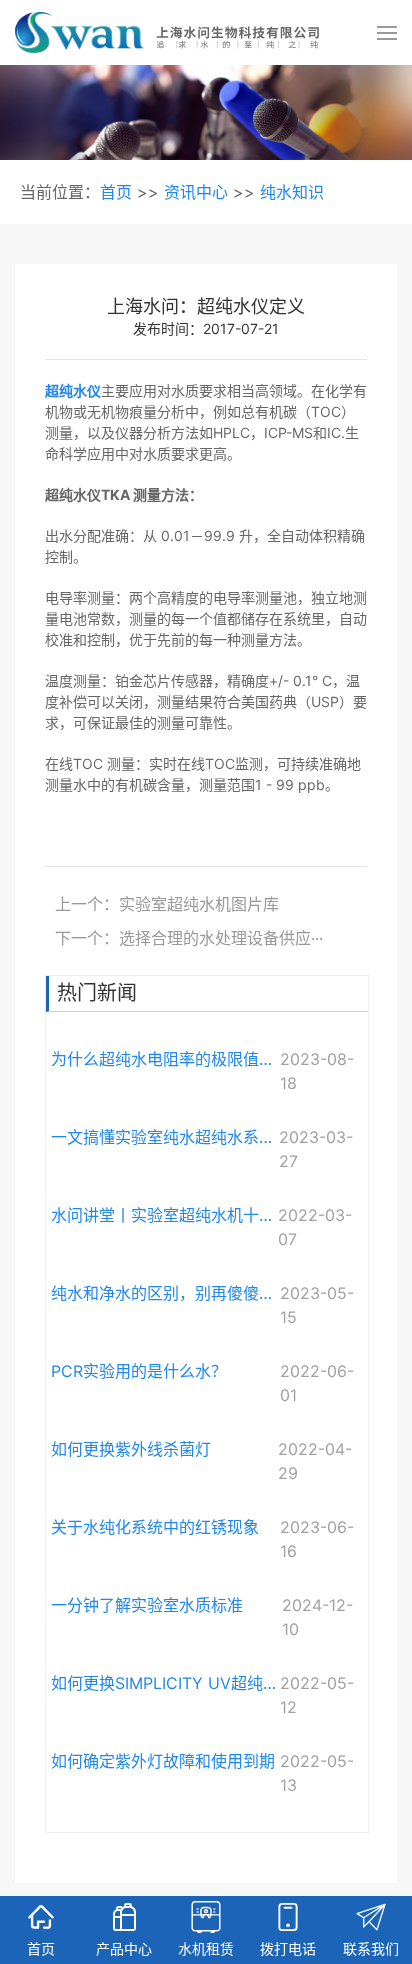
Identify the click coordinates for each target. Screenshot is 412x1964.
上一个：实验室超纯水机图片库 (167, 904)
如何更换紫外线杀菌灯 (131, 1449)
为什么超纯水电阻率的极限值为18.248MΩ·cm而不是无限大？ (165, 1059)
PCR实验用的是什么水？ (139, 1371)
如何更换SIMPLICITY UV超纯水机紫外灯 (165, 1683)
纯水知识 (292, 192)
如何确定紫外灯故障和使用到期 (163, 1761)
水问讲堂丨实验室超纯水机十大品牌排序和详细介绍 (165, 1215)
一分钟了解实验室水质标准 (147, 1605)
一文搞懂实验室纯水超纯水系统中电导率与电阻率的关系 (165, 1137)
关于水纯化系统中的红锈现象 (155, 1527)
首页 (116, 192)
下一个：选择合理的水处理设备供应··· (189, 938)
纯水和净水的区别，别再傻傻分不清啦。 (165, 1293)
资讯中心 (196, 192)
